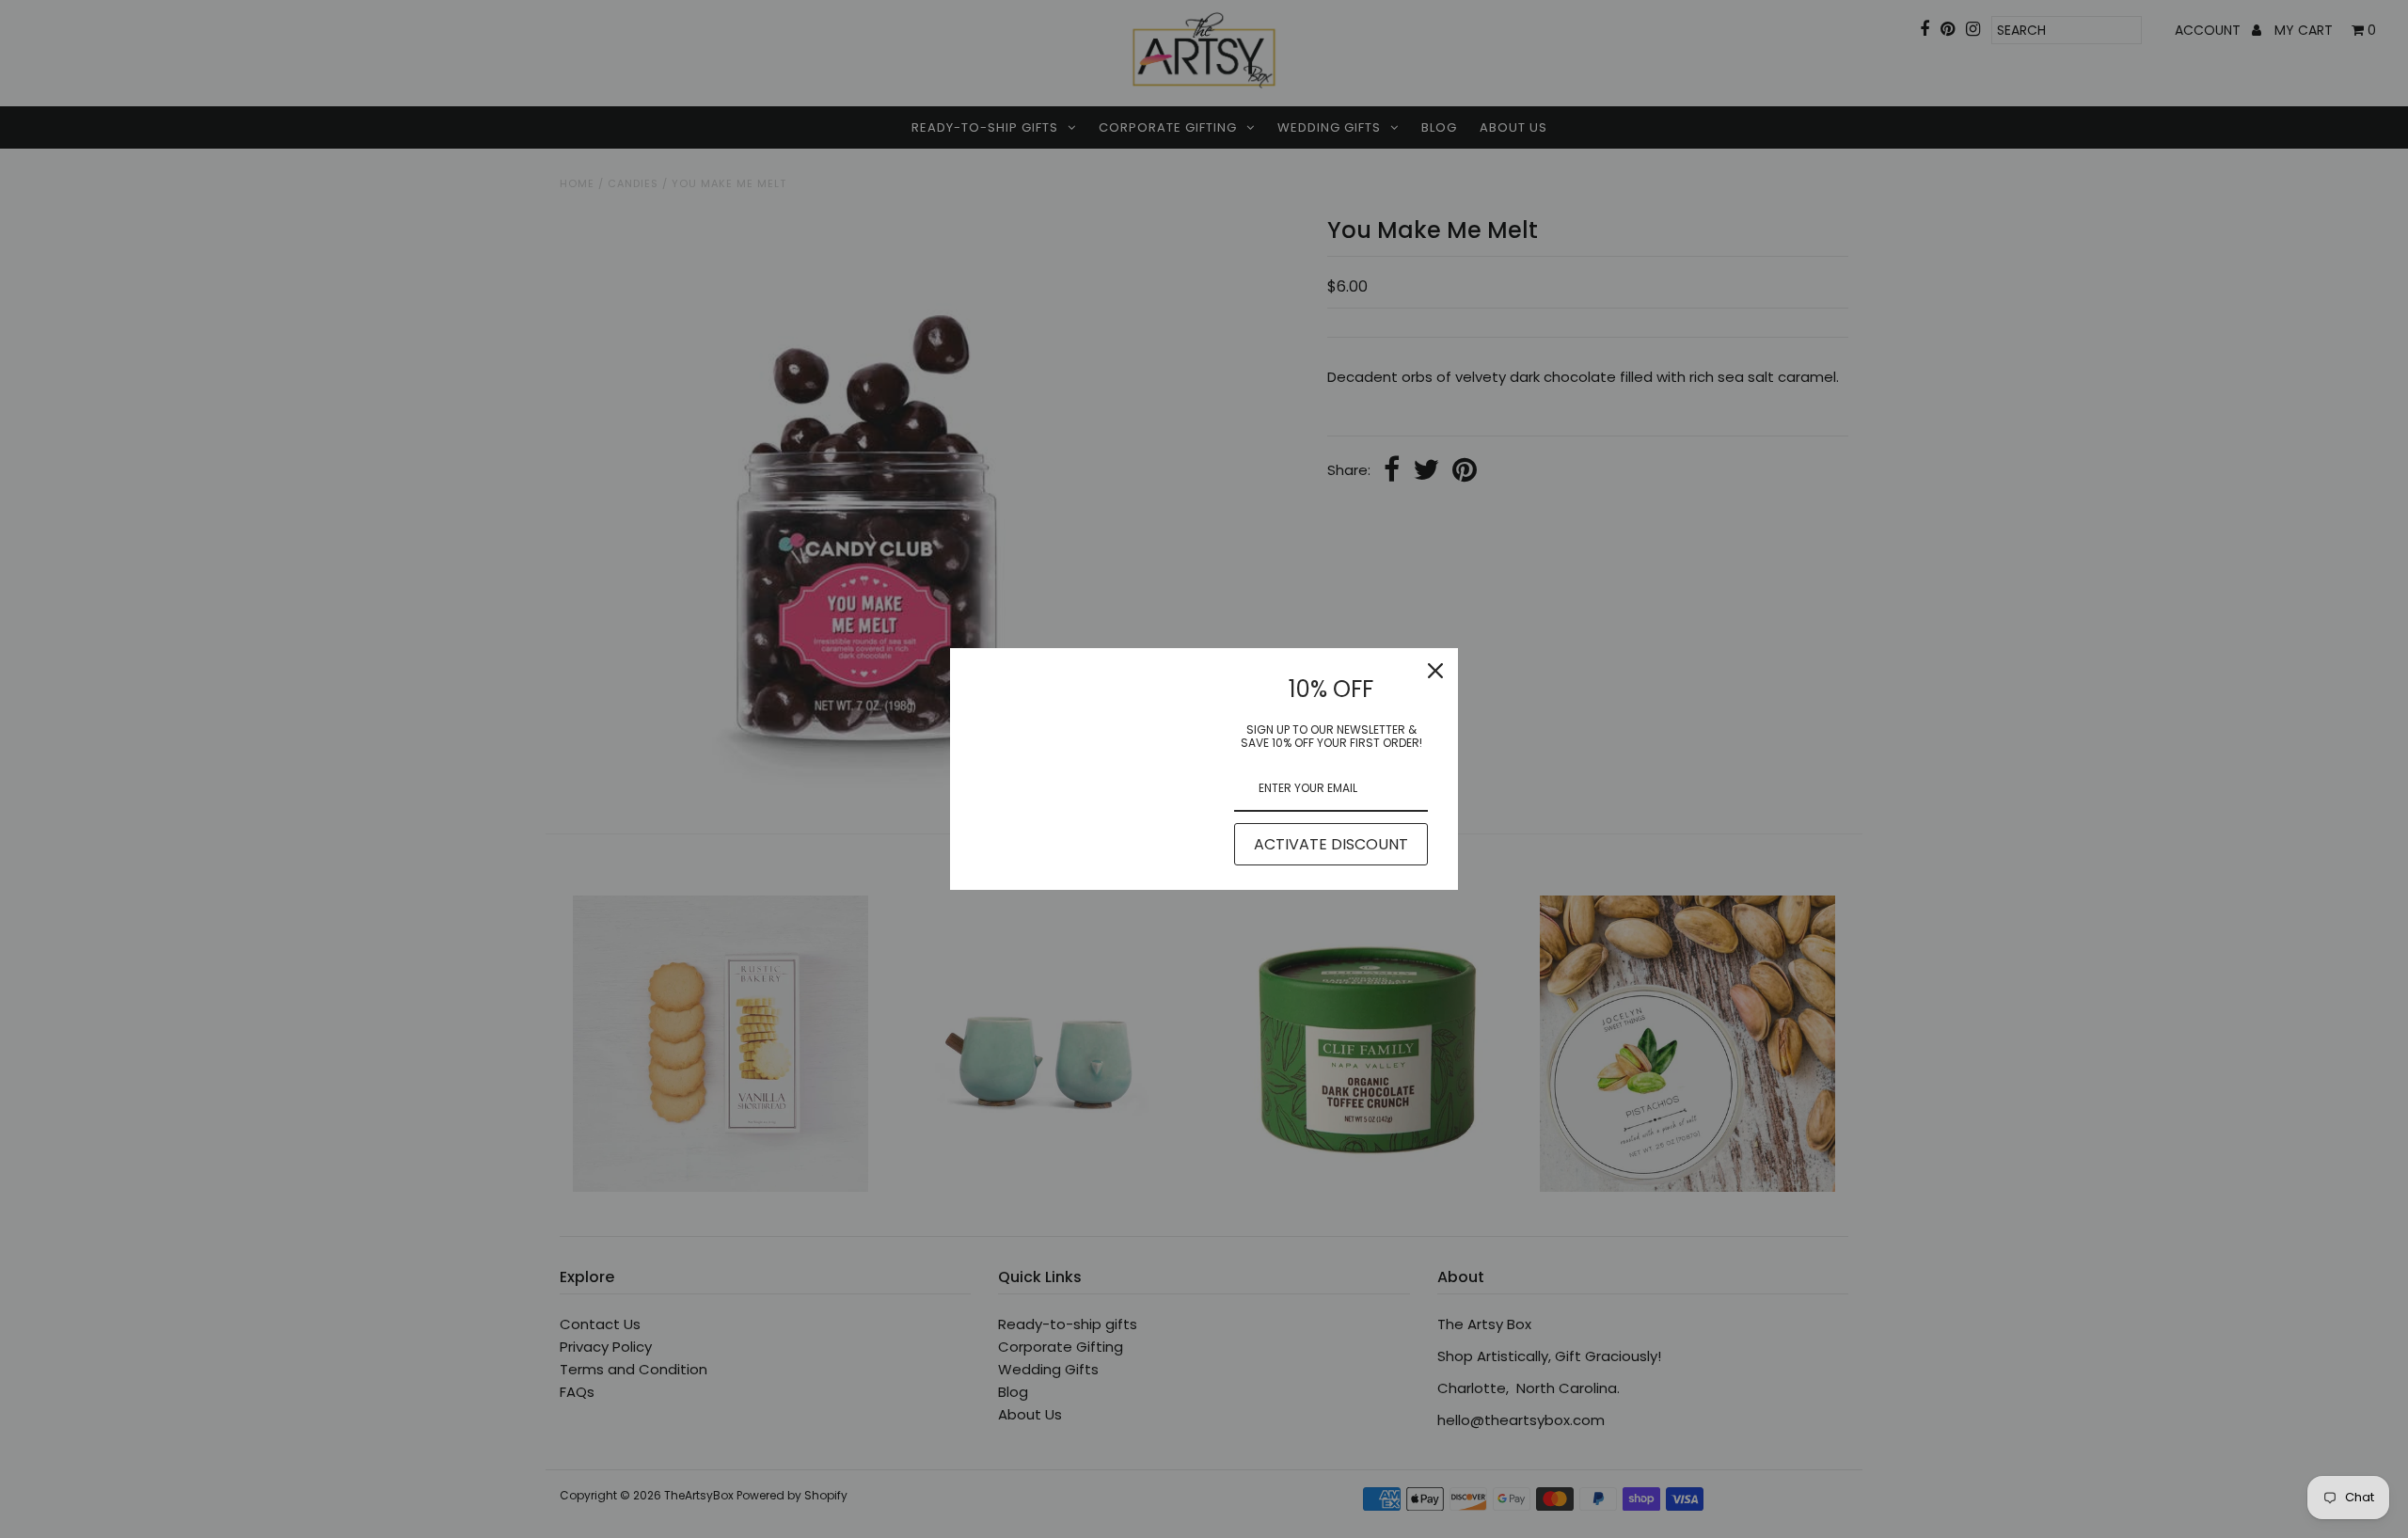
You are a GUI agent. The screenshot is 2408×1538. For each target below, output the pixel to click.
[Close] (1435, 671)
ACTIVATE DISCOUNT (1331, 844)
